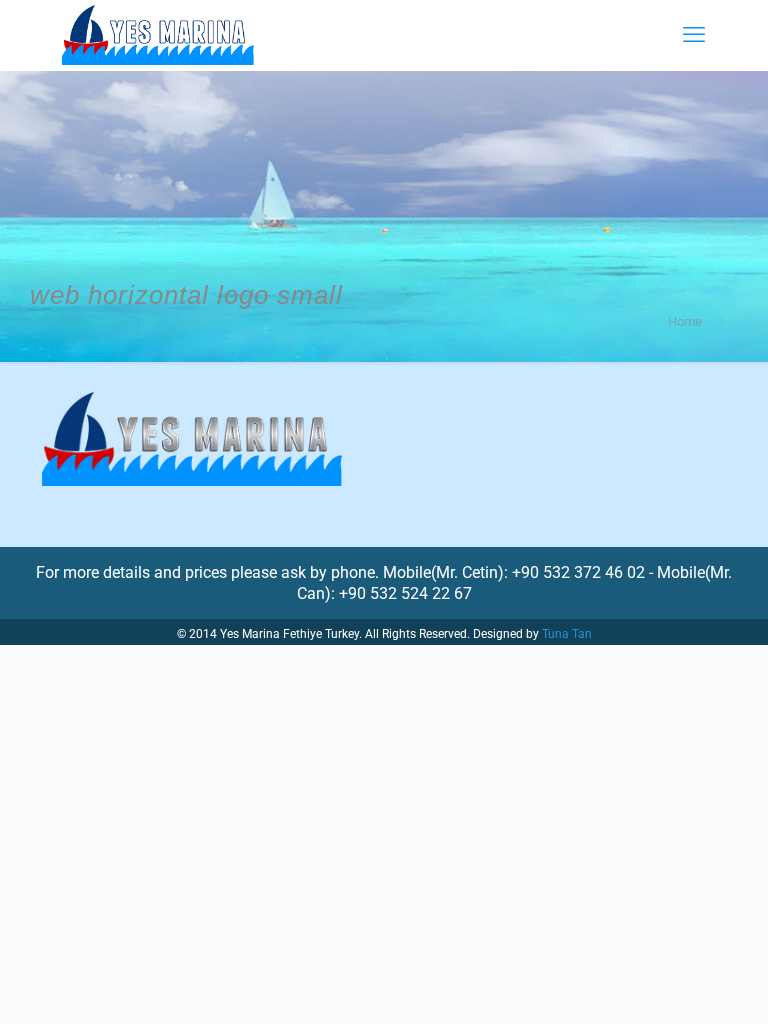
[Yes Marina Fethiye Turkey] (158, 35)
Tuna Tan (567, 634)
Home (685, 321)
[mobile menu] (694, 35)
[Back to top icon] (672, 983)
